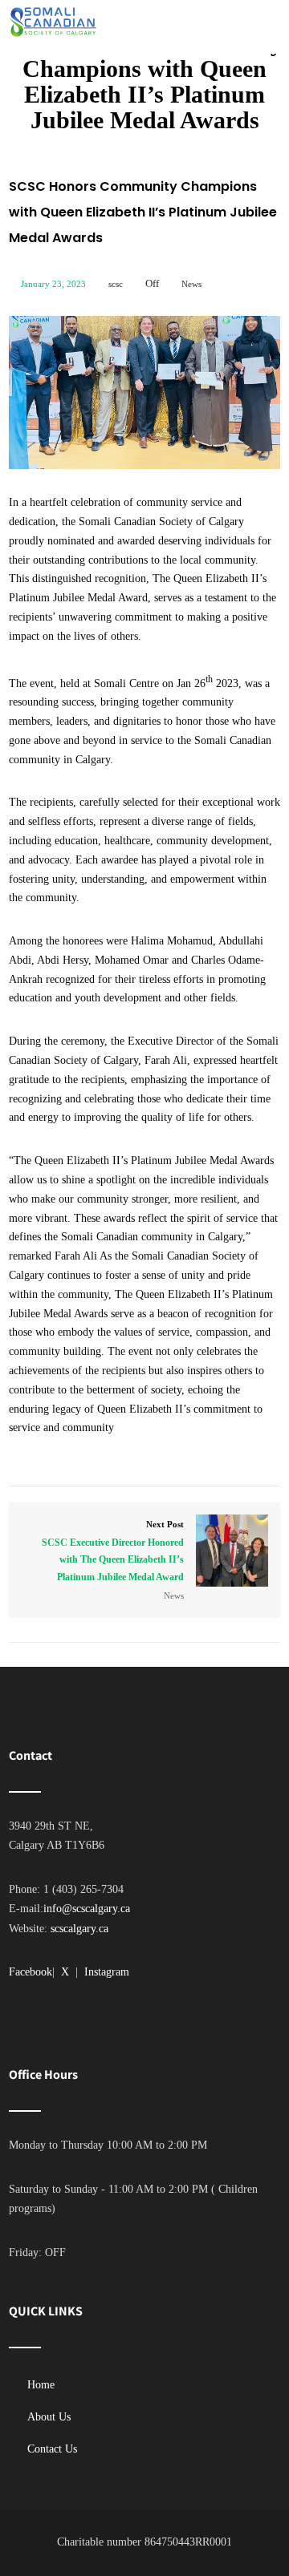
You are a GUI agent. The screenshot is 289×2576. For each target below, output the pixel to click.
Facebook (31, 1972)
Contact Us (52, 2449)
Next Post (113, 1551)
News (191, 284)
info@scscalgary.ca (87, 1909)
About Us (49, 2417)
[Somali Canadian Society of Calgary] (53, 22)
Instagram (107, 1972)
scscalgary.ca (79, 1929)
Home (41, 2385)
